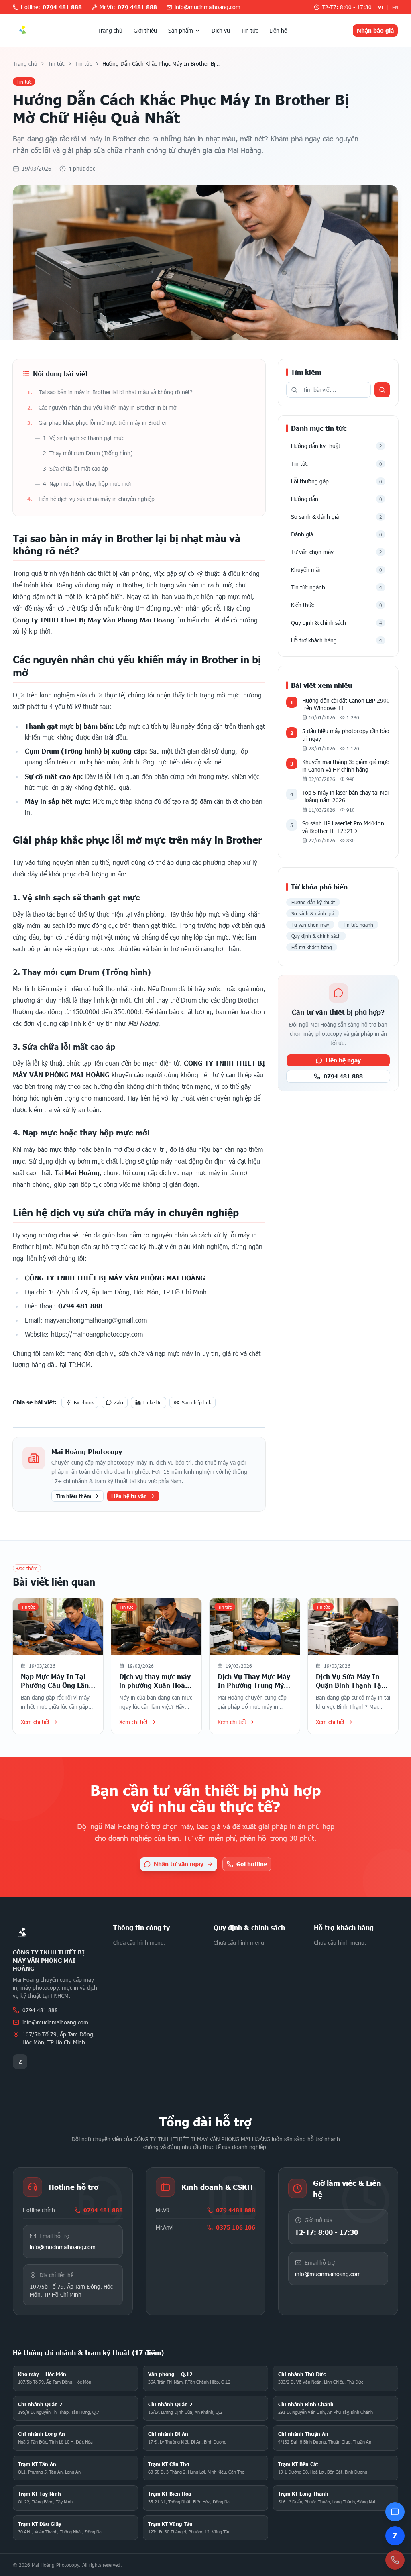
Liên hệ (278, 30)
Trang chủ (110, 30)
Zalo (119, 1402)
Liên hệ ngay (343, 1060)
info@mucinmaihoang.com (55, 2022)
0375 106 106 (236, 2227)
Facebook (84, 1402)
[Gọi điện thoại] (395, 2560)
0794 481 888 (343, 1076)
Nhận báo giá (375, 30)
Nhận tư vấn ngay (179, 1864)
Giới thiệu (145, 30)
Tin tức (250, 30)
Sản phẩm (181, 30)
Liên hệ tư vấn (129, 1496)
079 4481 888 (236, 2210)
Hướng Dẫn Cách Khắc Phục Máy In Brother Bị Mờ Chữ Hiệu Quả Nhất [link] (159, 64)
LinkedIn (153, 1402)
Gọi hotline (252, 1864)
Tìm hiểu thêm (73, 1496)
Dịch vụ (221, 30)
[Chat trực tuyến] (395, 2512)
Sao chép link (196, 1402)
